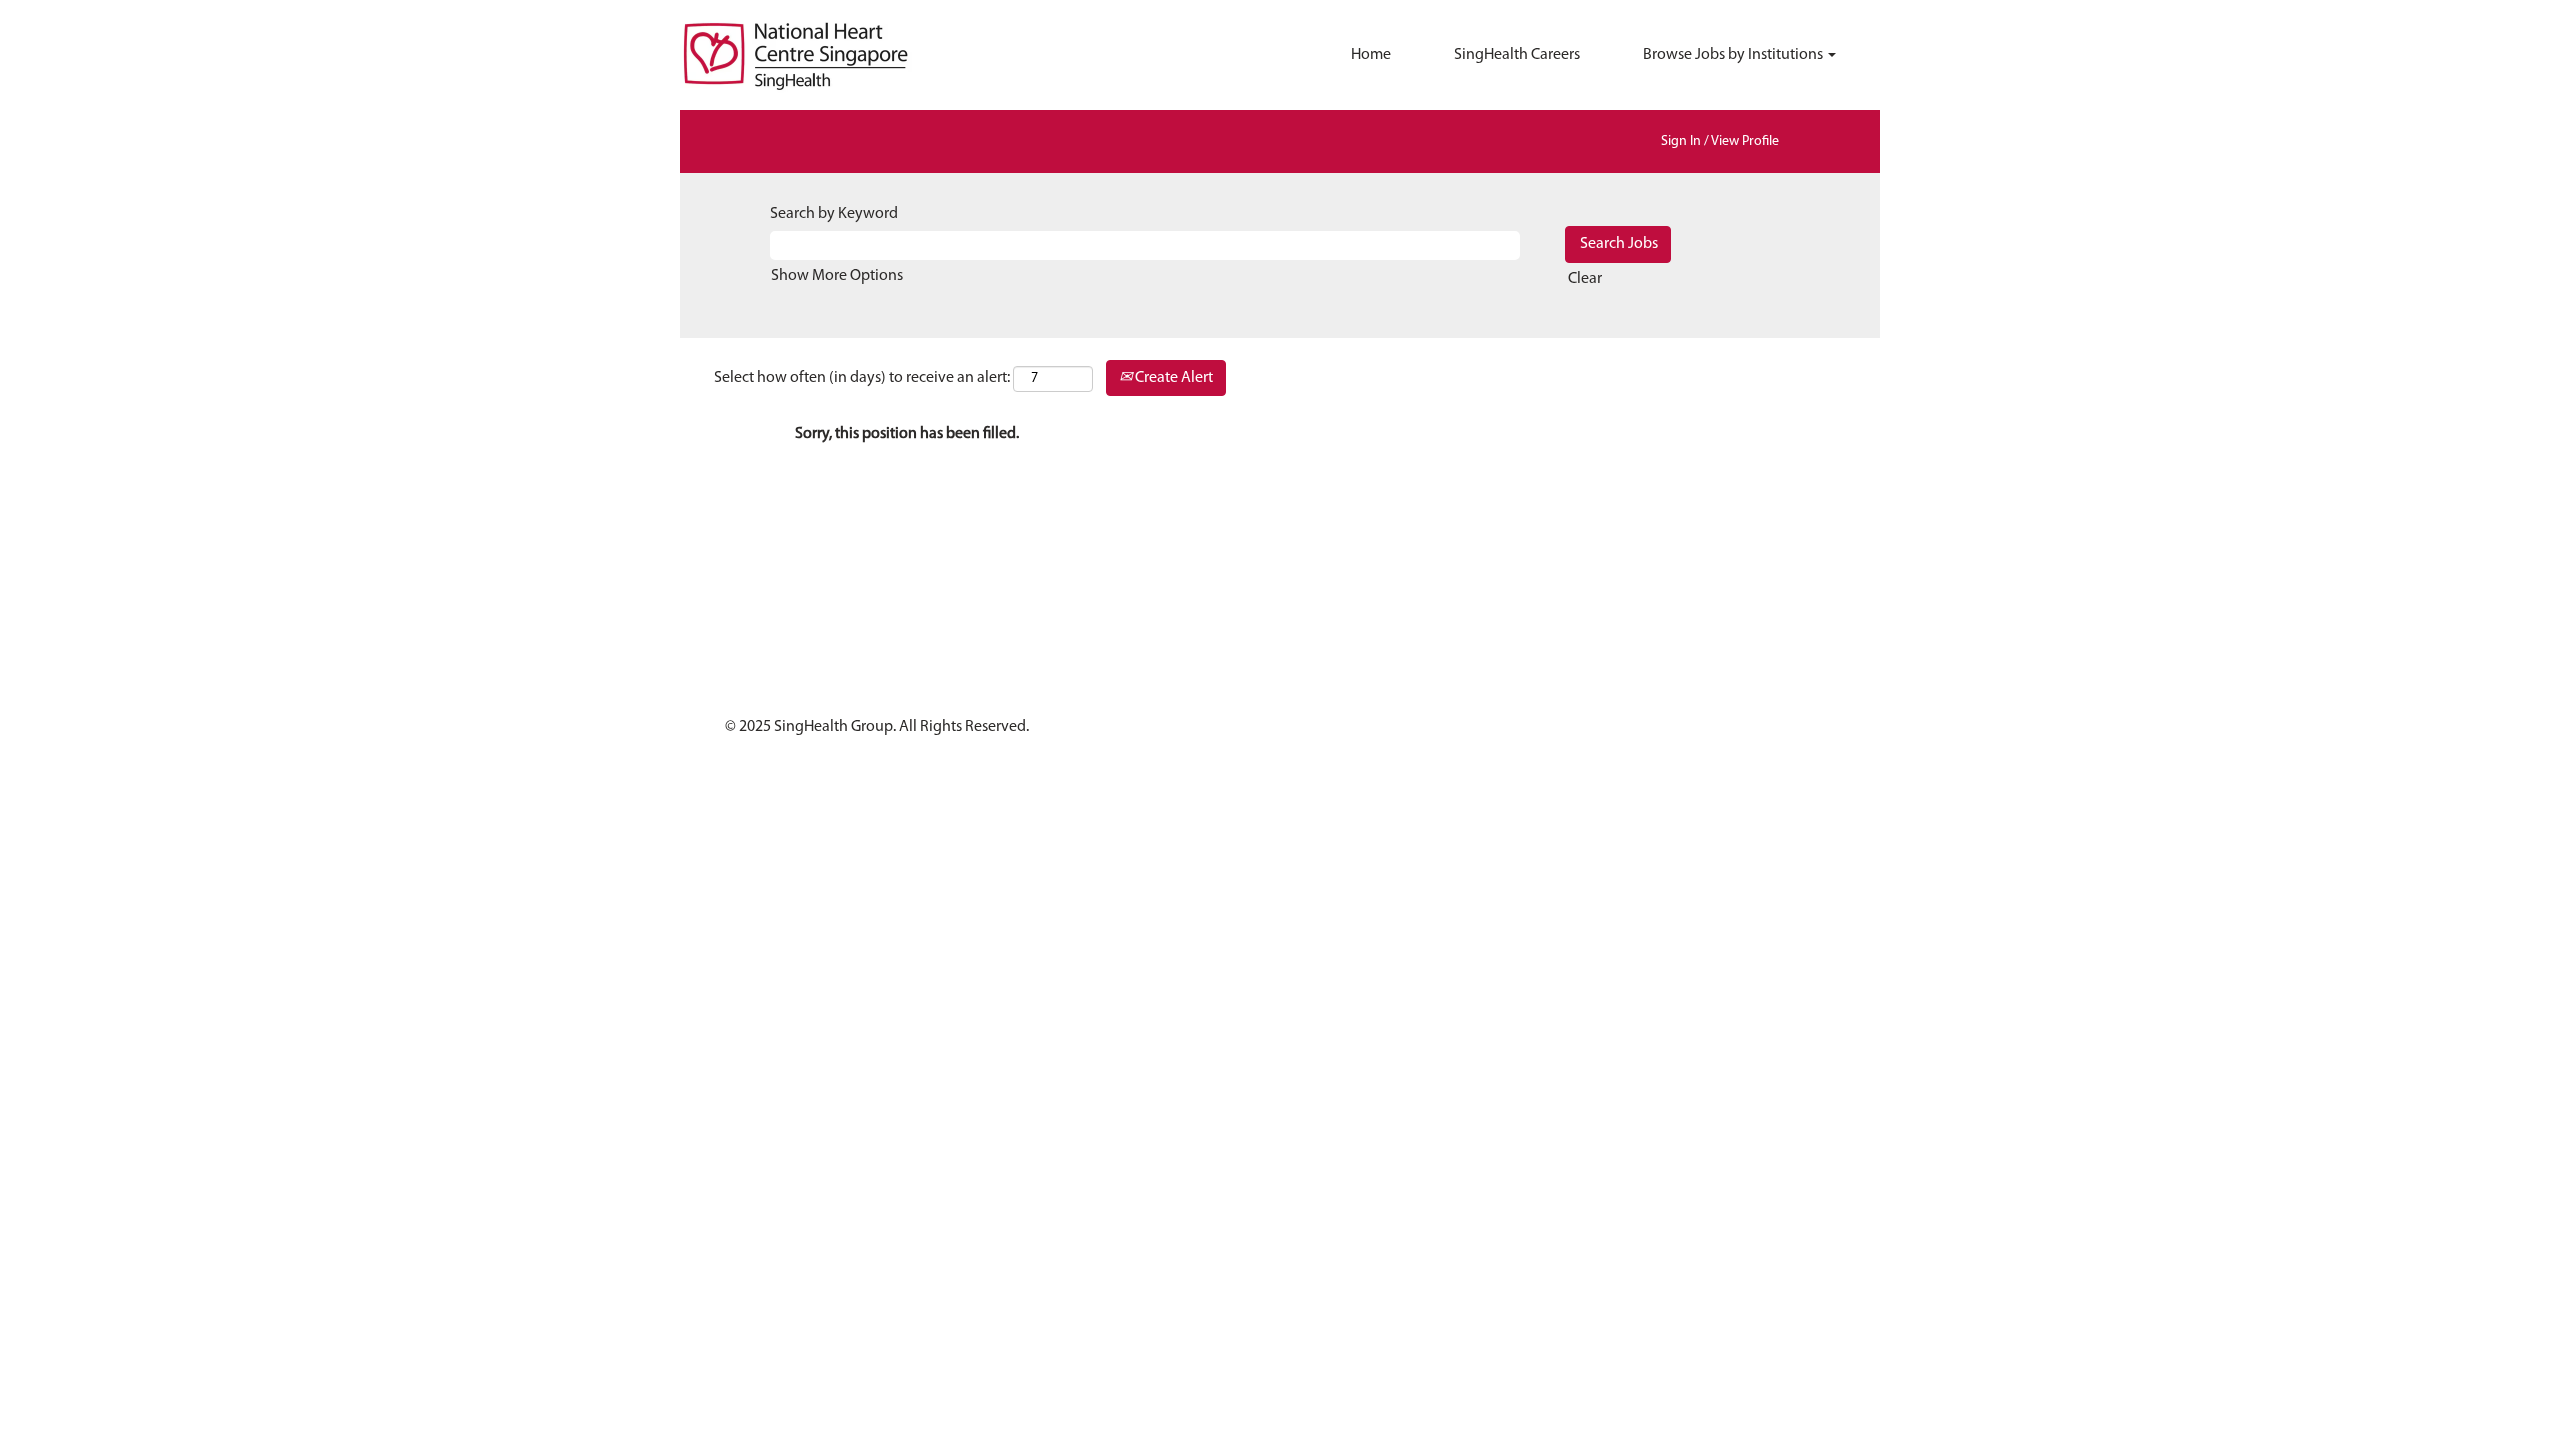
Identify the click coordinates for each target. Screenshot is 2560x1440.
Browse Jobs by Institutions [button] (1734, 55)
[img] (830, 55)
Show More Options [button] (837, 276)
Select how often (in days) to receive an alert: (862, 378)
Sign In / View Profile (1720, 141)
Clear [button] (1585, 279)
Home (1371, 55)
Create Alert (1172, 378)
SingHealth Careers (1517, 55)
